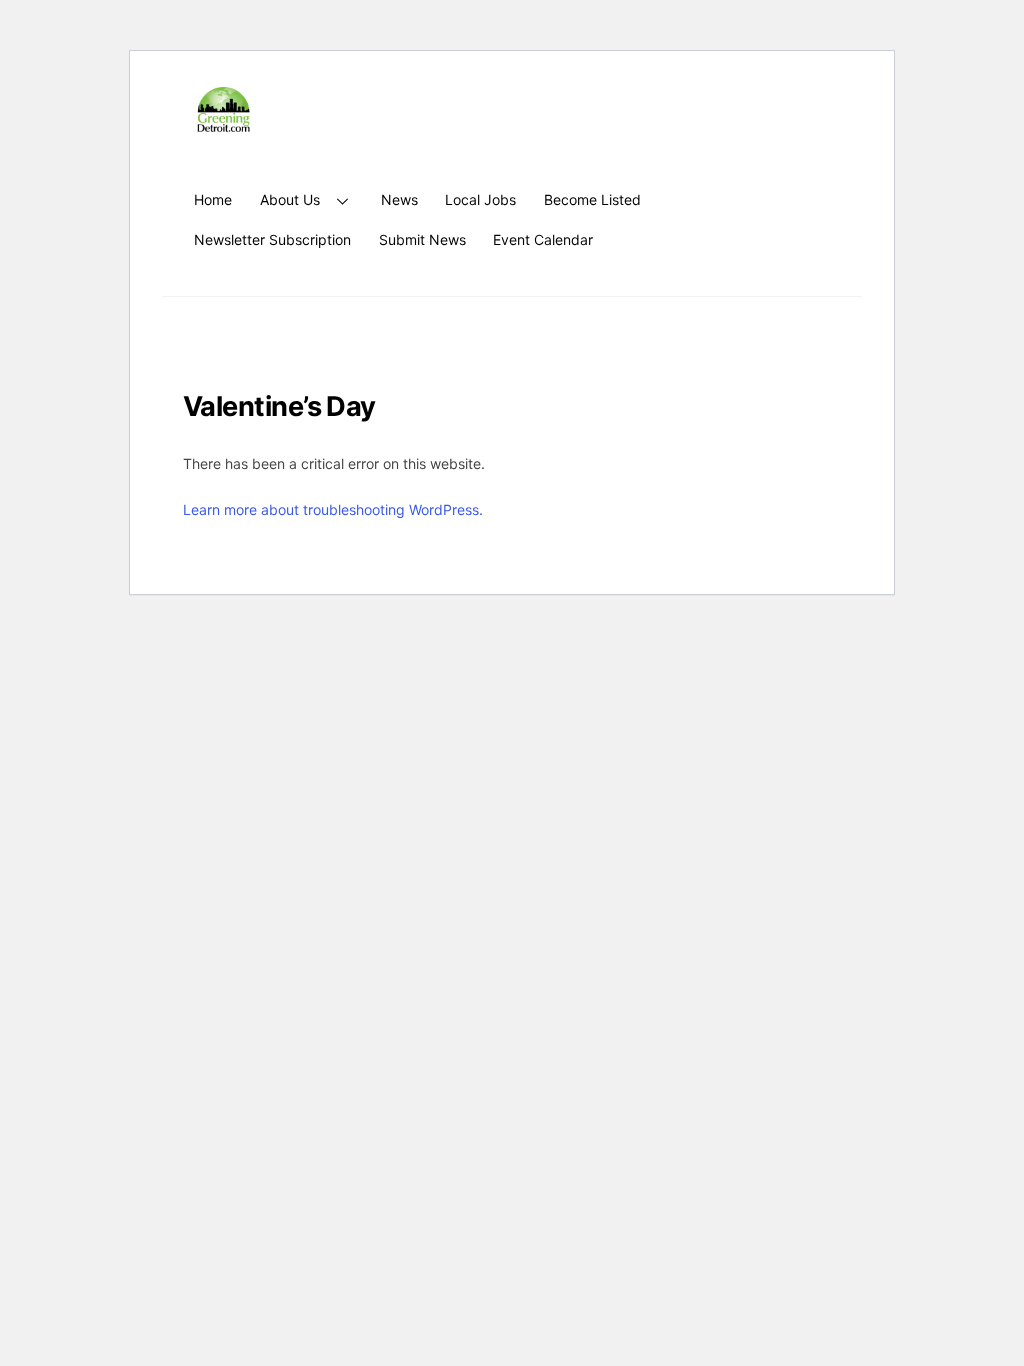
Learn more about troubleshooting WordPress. (333, 509)
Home (213, 199)
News (399, 199)
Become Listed (592, 199)
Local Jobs (480, 199)
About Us (290, 199)
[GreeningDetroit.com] (223, 122)
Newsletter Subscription (272, 239)
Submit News (422, 239)
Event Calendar (543, 239)
